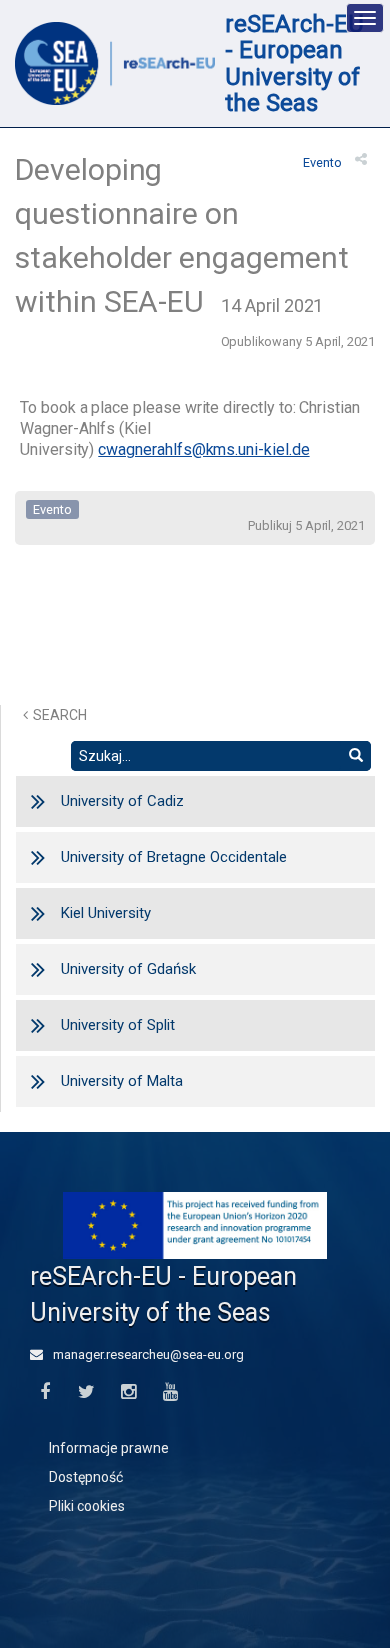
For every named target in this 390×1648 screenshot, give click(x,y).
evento (322, 162)
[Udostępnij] (361, 159)
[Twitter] (86, 1392)
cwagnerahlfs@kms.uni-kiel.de (203, 449)
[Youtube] (170, 1392)
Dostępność (86, 1477)
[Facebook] (44, 1392)
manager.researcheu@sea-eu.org (147, 1354)
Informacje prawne (109, 1448)
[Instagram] (128, 1392)
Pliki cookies (87, 1506)
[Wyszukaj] (356, 756)
